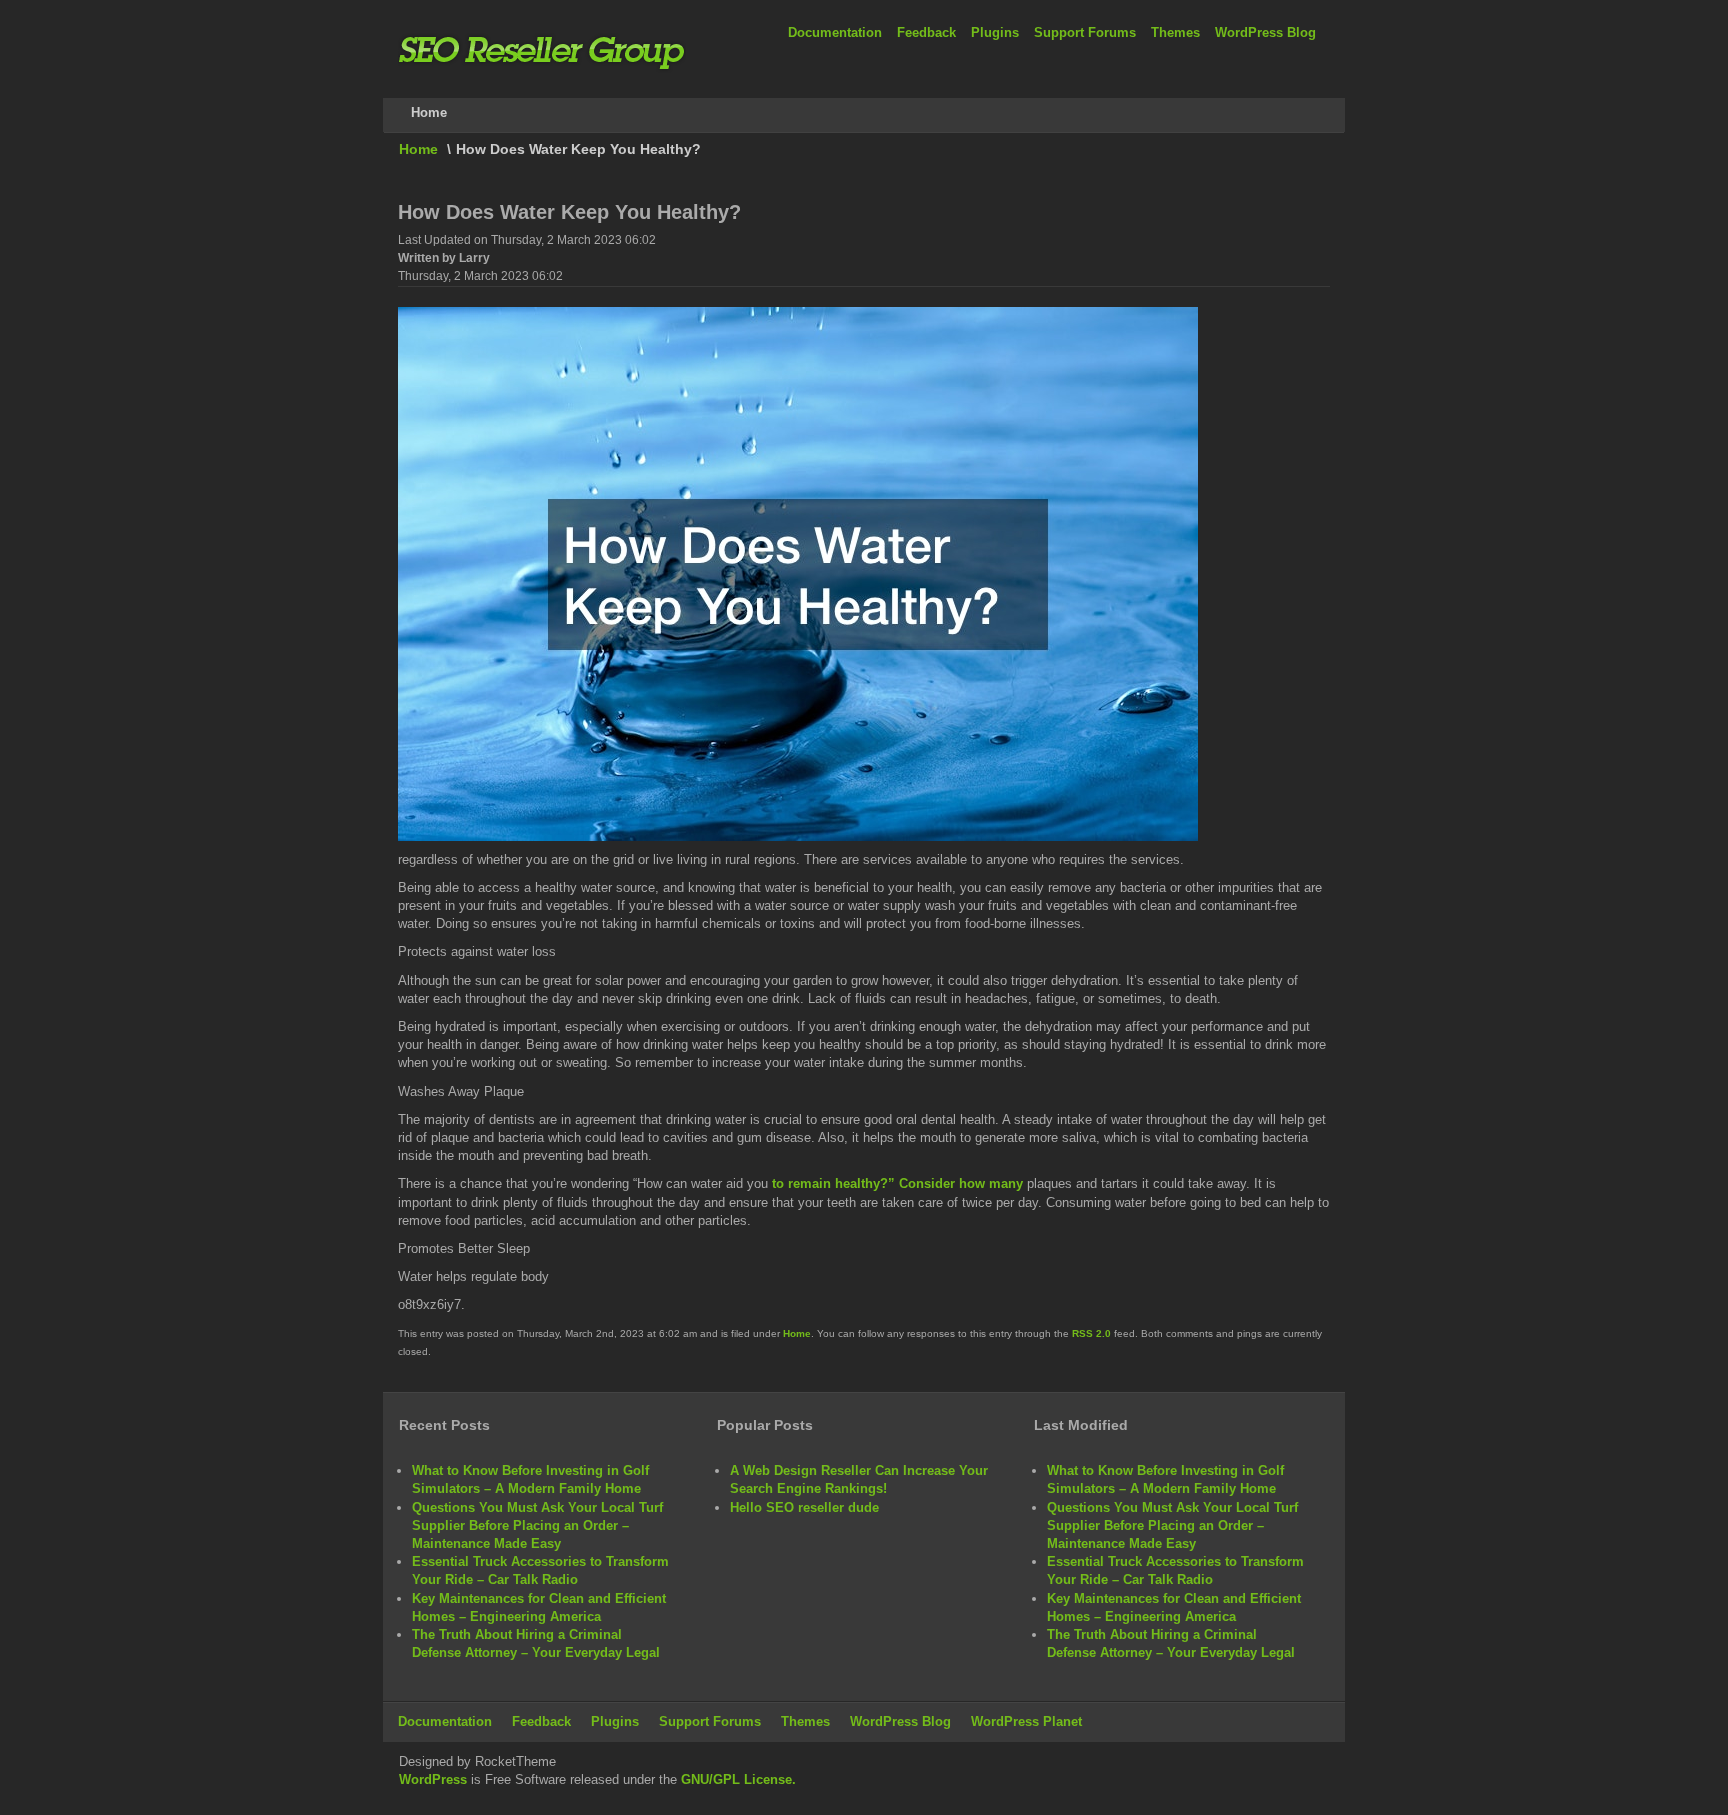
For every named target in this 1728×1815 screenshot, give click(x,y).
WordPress (433, 1779)
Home (418, 149)
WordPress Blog (1265, 32)
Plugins (995, 32)
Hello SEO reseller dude (804, 1507)
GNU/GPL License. (738, 1779)
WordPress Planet (1026, 1721)
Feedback (926, 32)
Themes (1175, 32)
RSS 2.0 (1091, 1333)
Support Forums (1085, 32)
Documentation (835, 32)
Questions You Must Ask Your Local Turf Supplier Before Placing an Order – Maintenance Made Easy (537, 1525)
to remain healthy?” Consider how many (897, 1183)
